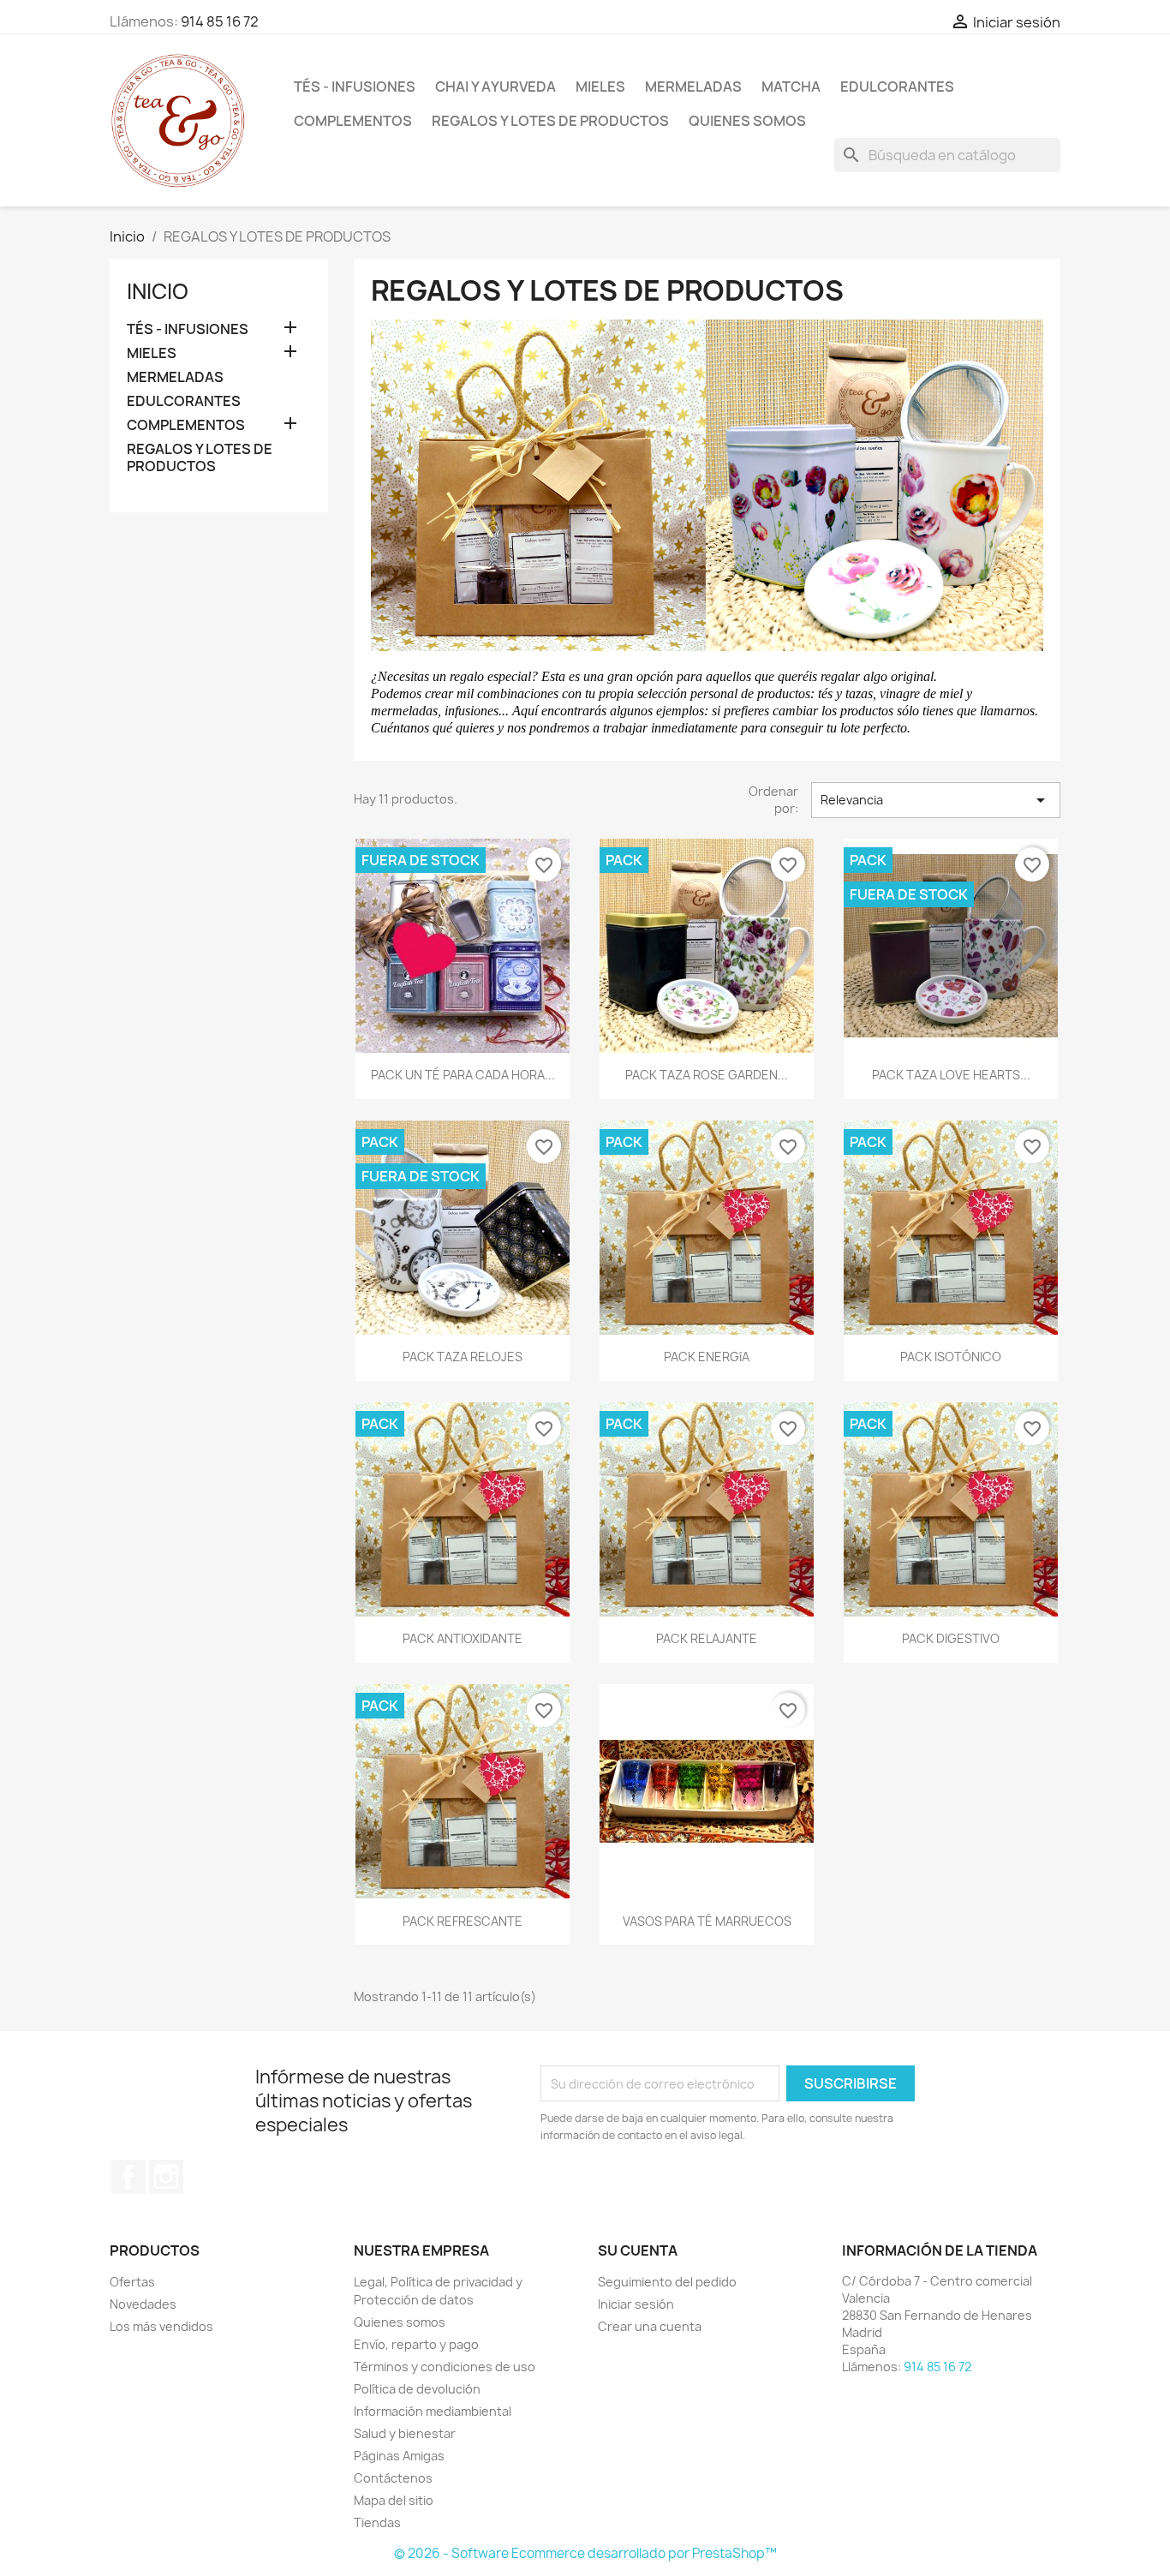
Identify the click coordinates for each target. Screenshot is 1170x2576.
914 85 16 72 (220, 21)
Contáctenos (393, 2478)
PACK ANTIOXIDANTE (463, 1638)
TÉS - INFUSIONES (355, 87)
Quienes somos (747, 121)
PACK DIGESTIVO (951, 1638)
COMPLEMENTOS (353, 121)
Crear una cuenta (650, 2326)
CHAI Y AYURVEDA (495, 87)
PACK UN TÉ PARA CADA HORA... (463, 1075)
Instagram (166, 2177)
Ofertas (132, 2282)
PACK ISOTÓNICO (951, 1357)
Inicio (158, 291)
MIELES (600, 87)
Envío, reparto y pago (416, 2344)
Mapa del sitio (394, 2500)
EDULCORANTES (897, 87)
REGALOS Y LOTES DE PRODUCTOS (550, 121)
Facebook (128, 2177)
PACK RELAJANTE (707, 1638)
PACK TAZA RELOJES (463, 1357)
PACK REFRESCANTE (463, 1921)
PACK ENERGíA (707, 1357)
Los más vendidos (161, 2326)
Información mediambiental (433, 2411)
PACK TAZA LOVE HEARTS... (951, 1075)
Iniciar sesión (636, 2304)
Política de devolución (417, 2389)
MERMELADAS (693, 87)
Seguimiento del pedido (667, 2282)
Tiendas (377, 2522)
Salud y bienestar (405, 2433)
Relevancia (936, 800)
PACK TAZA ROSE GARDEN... (707, 1075)
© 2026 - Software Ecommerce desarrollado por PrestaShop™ (585, 2553)
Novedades (143, 2304)
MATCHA (791, 87)
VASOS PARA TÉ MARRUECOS (707, 1921)
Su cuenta (638, 2250)
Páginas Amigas (399, 2456)
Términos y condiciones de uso (445, 2367)
